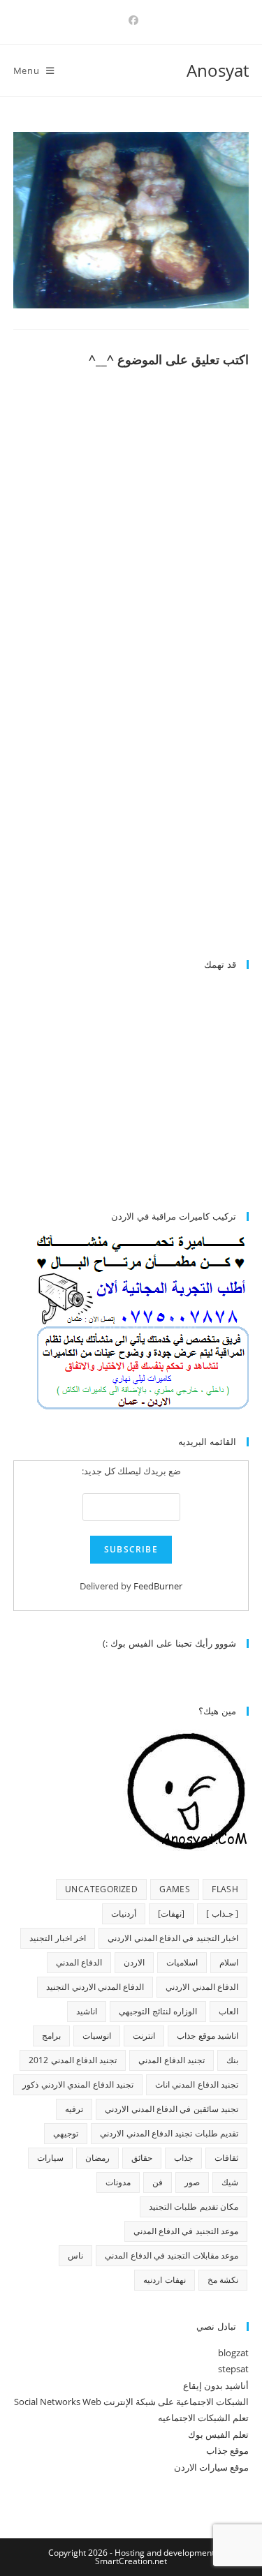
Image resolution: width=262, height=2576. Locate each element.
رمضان (97, 2158)
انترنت (144, 2036)
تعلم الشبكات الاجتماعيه (203, 2418)
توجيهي (66, 2133)
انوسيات (97, 2036)
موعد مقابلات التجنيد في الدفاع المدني (172, 2255)
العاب (228, 2011)
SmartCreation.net (131, 2561)
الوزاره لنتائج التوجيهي (158, 2011)
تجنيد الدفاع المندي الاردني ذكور (78, 2084)
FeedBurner (158, 1586)
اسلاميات (182, 1962)
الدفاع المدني (79, 1962)
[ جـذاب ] (222, 1914)
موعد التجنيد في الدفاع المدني (186, 2231)
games (175, 1889)
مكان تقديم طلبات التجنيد (194, 2207)
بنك (232, 2060)
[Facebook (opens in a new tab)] (131, 20)
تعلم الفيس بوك (218, 2434)
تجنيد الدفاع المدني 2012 (73, 2060)
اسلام (229, 1962)
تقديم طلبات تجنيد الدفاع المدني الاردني (169, 2133)
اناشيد (87, 2011)
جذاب (183, 2158)
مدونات (118, 2182)
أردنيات (124, 1914)
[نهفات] (171, 1914)
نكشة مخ (223, 2280)
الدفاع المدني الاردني (202, 1987)
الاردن (134, 1962)
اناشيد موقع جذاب (208, 2036)
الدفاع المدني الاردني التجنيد (95, 1987)
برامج (51, 2036)
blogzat (233, 2353)
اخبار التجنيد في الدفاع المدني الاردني (173, 1938)
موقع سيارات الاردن (211, 2467)
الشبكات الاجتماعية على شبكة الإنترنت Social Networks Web (131, 2402)
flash (225, 1889)
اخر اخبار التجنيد (58, 1938)
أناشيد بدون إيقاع (216, 2386)
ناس (75, 2255)
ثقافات (226, 2158)
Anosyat (218, 70)
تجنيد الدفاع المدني (172, 2060)
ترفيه (74, 2109)
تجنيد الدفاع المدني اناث (197, 2084)
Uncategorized (101, 1889)
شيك (230, 2182)
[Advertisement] (131, 830)
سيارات (50, 2158)
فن (158, 2182)
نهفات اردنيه (164, 2280)
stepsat (233, 2369)
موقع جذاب (227, 2450)
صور (192, 2182)
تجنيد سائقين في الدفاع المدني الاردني (172, 2109)
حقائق (142, 2158)
